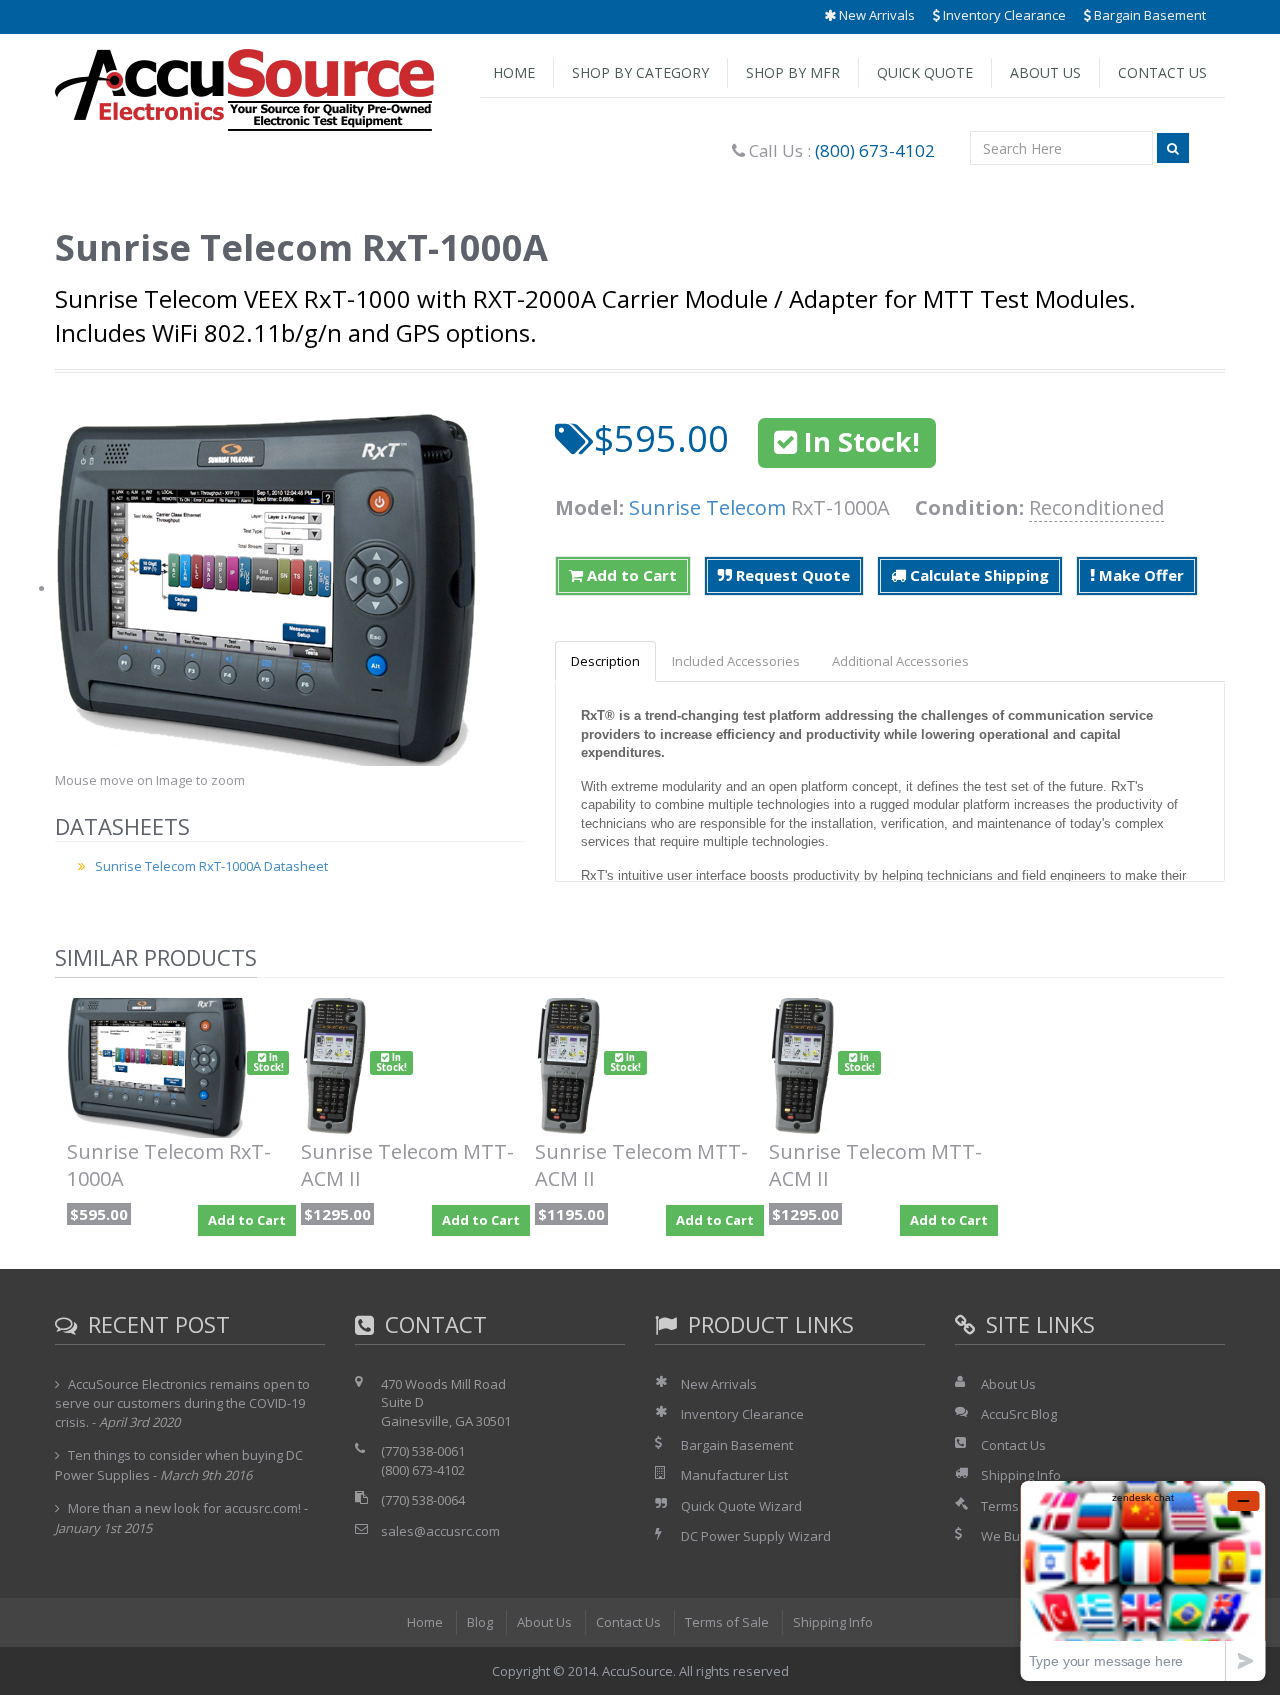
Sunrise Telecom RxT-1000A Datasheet (211, 866)
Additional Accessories (900, 661)
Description (605, 661)
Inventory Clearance (1003, 15)
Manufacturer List (734, 1475)
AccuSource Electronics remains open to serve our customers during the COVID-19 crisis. (182, 1403)
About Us (1045, 72)
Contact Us (1162, 72)
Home (514, 72)
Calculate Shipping (977, 575)
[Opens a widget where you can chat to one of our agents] (1143, 1580)
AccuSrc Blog (1019, 1414)
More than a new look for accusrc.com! (184, 1508)
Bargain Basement (1148, 15)
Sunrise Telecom (707, 507)
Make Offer (1139, 575)
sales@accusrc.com (440, 1531)
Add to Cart (630, 575)
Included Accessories (736, 661)
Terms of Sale (727, 1622)
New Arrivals (875, 15)
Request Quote (791, 575)
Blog (480, 1622)
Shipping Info (833, 1622)
